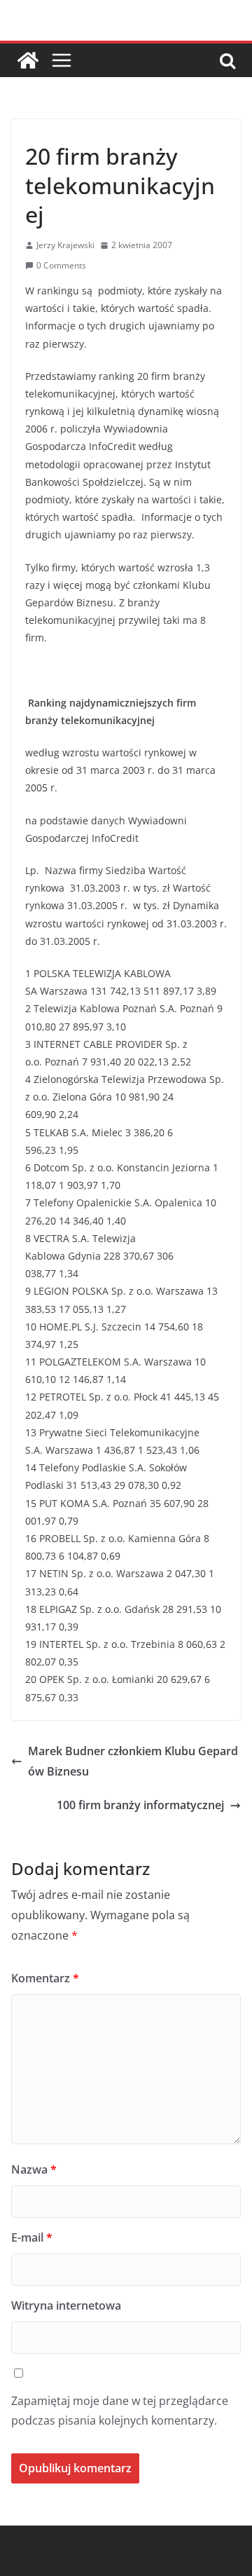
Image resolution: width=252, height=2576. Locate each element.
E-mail (32, 2237)
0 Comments (61, 265)
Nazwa (34, 2169)
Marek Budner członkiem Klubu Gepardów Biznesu (133, 1761)
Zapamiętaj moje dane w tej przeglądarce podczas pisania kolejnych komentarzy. (120, 2411)
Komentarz (45, 1978)
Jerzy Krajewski (65, 245)
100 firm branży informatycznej (140, 1805)
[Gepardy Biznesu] (28, 60)
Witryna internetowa (66, 2305)
